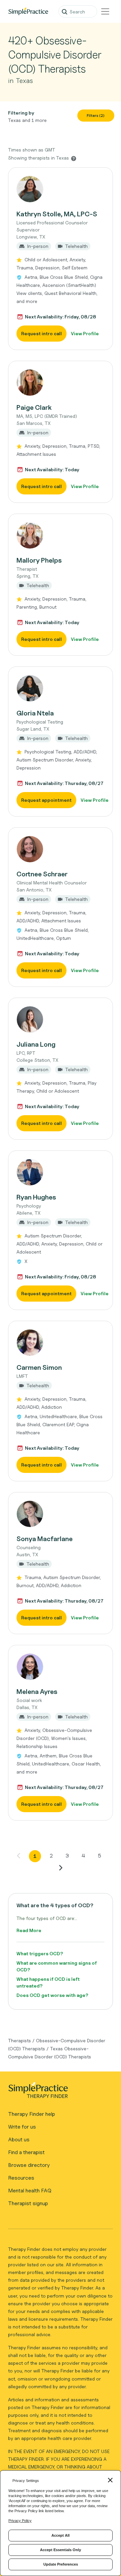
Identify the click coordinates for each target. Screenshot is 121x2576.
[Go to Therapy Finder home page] (28, 11)
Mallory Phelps (39, 560)
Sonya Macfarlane (45, 1539)
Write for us (22, 2127)
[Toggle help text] (74, 158)
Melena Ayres (37, 1692)
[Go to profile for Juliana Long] (61, 1019)
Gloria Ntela (35, 713)
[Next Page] (61, 1868)
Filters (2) (96, 116)
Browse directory (29, 2165)
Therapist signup (28, 2203)
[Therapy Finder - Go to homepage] (58, 2092)
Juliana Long (36, 1044)
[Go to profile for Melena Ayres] (61, 1667)
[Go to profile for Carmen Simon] (61, 1343)
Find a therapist (26, 2152)
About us (19, 2140)
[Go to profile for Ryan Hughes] (61, 1172)
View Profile (85, 333)
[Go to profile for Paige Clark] (61, 383)
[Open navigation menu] (105, 11)
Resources (21, 2178)
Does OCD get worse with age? (52, 1995)
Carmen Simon (39, 1367)
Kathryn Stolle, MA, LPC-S (57, 214)
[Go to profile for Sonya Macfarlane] (61, 1514)
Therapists (19, 2040)
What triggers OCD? (40, 1953)
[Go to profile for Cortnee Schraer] (61, 849)
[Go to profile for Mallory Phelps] (61, 535)
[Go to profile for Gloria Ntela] (61, 688)
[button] (61, 259)
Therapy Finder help (32, 2114)
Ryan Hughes (36, 1197)
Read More (29, 1930)
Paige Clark (34, 407)
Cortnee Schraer (42, 874)
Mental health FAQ (30, 2191)
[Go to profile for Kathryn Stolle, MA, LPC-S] (61, 189)
